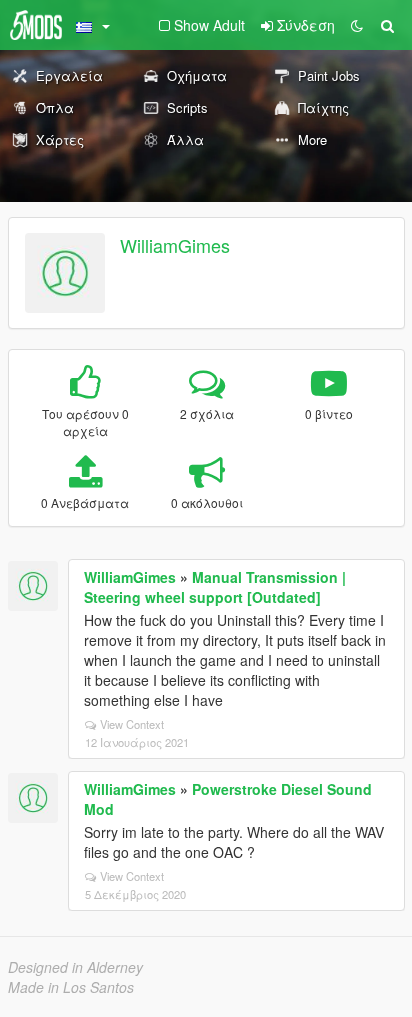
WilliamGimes (175, 245)
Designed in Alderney (75, 967)
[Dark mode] (357, 25)
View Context (132, 724)
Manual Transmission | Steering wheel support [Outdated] (215, 587)
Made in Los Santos (71, 987)
